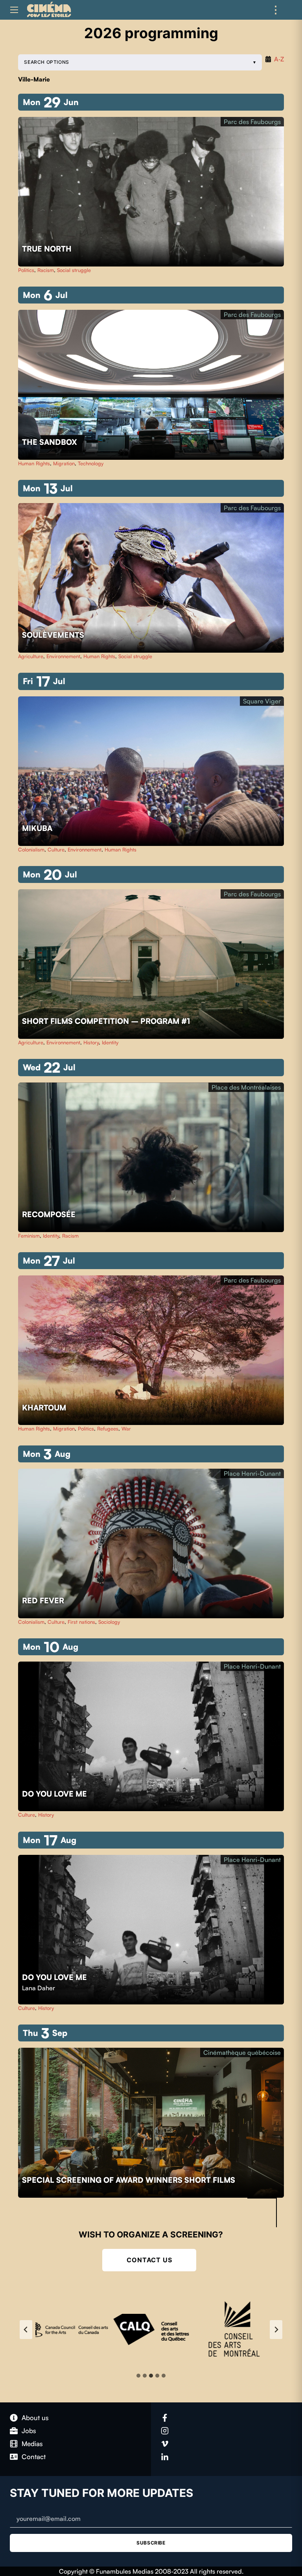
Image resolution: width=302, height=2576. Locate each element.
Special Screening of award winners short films (130, 2180)
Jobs (29, 2431)
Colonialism (31, 849)
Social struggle (74, 270)
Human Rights (34, 463)
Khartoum (45, 1408)
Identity (110, 1042)
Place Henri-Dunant (252, 1473)
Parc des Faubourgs (252, 122)
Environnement (63, 656)
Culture (56, 849)
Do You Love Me (55, 1794)
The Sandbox (51, 442)
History (91, 1042)
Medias (32, 2444)
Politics (26, 270)
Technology (91, 463)
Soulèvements (54, 635)
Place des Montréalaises (246, 1087)
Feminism (29, 1236)
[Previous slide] (26, 2330)
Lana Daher (39, 1988)
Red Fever (44, 1601)
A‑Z (279, 59)
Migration (64, 463)
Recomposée (50, 1214)
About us (35, 2418)
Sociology (109, 1622)
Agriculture (31, 656)
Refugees (108, 1429)
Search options (46, 62)
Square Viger (262, 701)
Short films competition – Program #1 (106, 1021)
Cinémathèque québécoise (242, 2052)
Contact (34, 2457)
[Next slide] (276, 2330)
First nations (81, 1622)
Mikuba (38, 828)
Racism (46, 270)
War (126, 1429)
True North (48, 249)
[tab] (138, 2376)
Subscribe (151, 2543)
